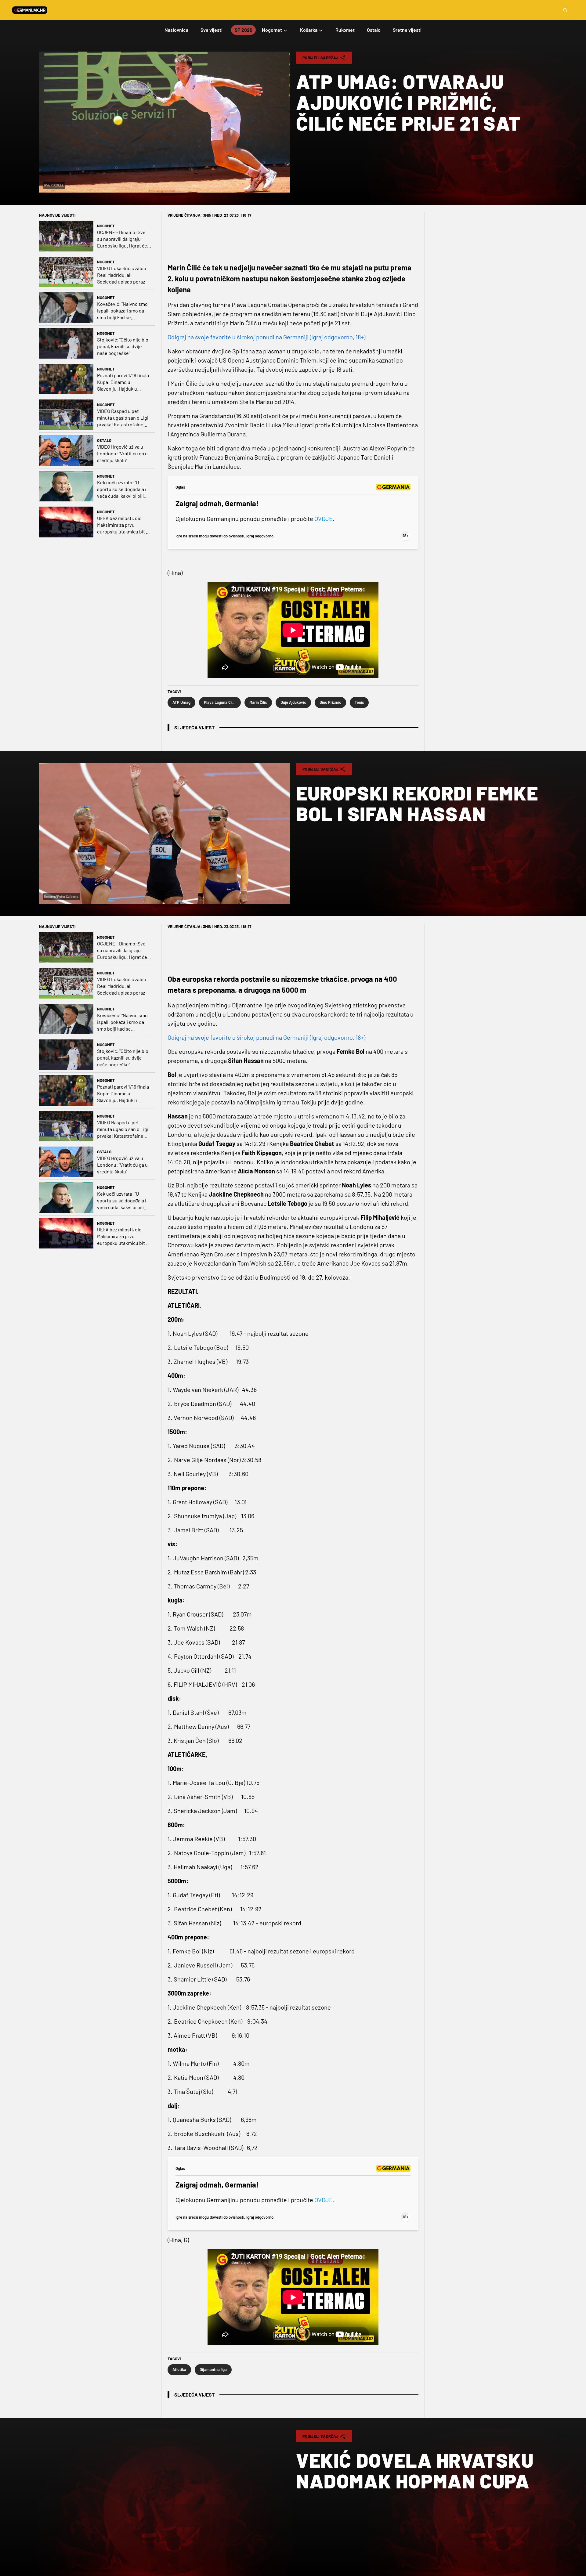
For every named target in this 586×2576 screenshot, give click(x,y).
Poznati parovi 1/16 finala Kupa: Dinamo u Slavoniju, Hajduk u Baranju (123, 382)
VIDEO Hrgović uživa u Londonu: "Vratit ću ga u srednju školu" (122, 453)
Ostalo (104, 440)
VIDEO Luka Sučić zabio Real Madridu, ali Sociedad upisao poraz (122, 275)
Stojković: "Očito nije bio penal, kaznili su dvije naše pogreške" (123, 346)
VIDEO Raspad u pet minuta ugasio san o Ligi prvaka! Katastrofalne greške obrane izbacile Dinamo (123, 418)
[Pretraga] (565, 10)
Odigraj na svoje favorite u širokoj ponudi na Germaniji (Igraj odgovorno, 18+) (266, 337)
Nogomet (106, 226)
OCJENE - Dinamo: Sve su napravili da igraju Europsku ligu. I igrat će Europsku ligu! (122, 239)
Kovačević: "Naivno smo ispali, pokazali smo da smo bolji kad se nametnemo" (122, 311)
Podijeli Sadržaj (320, 58)
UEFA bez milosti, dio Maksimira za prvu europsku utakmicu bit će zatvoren (124, 525)
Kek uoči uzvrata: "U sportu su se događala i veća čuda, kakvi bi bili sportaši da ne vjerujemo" (124, 489)
